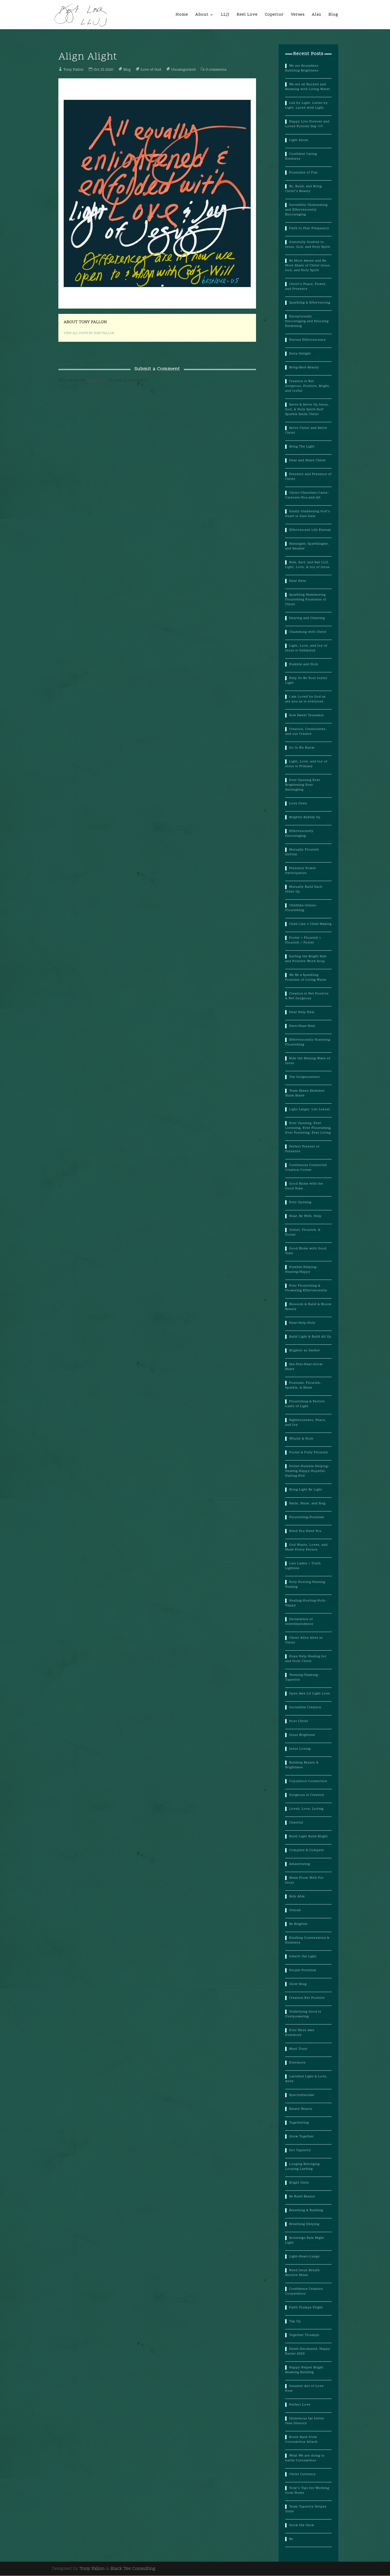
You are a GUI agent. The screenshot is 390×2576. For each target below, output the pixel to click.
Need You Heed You (305, 1531)
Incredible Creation (305, 1707)
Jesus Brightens (302, 1735)
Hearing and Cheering (307, 618)
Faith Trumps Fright (306, 2308)
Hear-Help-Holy (302, 1323)
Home (182, 15)
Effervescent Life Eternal (310, 530)
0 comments (216, 70)
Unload (295, 1910)
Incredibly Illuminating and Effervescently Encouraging (306, 210)
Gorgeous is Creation (307, 1795)
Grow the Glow (302, 2525)
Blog (333, 15)
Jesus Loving (300, 1749)
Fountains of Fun (303, 173)
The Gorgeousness (305, 1077)
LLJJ (225, 15)
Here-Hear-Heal (302, 1026)
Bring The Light (302, 447)
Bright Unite (299, 2183)
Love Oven (298, 804)
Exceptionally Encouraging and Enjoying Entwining (307, 321)
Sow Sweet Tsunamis (307, 715)
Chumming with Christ (308, 632)
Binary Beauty (301, 2109)
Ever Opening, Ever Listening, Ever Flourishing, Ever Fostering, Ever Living (308, 1128)
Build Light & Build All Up (310, 1337)
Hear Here (298, 581)
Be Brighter (298, 1924)
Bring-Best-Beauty (304, 368)
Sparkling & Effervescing (310, 303)
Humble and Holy (304, 664)
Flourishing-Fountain (307, 1517)
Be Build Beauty (302, 2197)
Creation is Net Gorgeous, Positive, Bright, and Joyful (308, 386)
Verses (298, 15)
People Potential (303, 1970)
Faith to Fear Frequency (309, 228)
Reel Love (247, 15)
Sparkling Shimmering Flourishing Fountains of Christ (306, 600)
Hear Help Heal (302, 1012)
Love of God (151, 70)
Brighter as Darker (305, 1351)
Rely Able (297, 1896)
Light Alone (299, 140)
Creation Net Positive (307, 1998)
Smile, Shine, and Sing (307, 1503)
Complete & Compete (307, 1850)
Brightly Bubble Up (305, 817)
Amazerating (300, 1864)
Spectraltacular (302, 2095)
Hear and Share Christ (307, 460)
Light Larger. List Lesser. (310, 1109)
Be (291, 2539)
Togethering (299, 2123)
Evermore (297, 2063)
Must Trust (298, 2049)
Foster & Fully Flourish (309, 1453)
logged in (97, 380)
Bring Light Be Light (306, 1490)
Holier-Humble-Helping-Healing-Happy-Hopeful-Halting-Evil (307, 1471)
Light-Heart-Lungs (304, 2257)
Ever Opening (300, 1202)
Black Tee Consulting (133, 2569)
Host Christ (299, 1721)
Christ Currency (302, 2474)
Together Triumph (304, 2335)
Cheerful (296, 1823)
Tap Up (295, 2321)
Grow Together (302, 2137)
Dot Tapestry (300, 2150)
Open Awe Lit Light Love (310, 1694)
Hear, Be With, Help (305, 1216)
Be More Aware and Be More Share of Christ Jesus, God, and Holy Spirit (308, 266)
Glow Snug (298, 1984)
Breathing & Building (306, 2210)
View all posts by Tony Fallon (89, 333)
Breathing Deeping (304, 2224)
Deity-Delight (300, 354)
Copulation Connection (308, 1781)
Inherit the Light (303, 1956)
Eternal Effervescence (307, 340)
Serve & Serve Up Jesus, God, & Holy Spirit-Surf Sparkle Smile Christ (307, 409)
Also (317, 15)
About (202, 15)
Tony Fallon (74, 70)
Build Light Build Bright (309, 1836)
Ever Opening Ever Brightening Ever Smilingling (303, 785)
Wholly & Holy (301, 1439)
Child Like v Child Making (310, 924)
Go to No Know (302, 748)
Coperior (274, 15)
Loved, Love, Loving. (307, 1809)
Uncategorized (183, 70)
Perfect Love (300, 2405)
